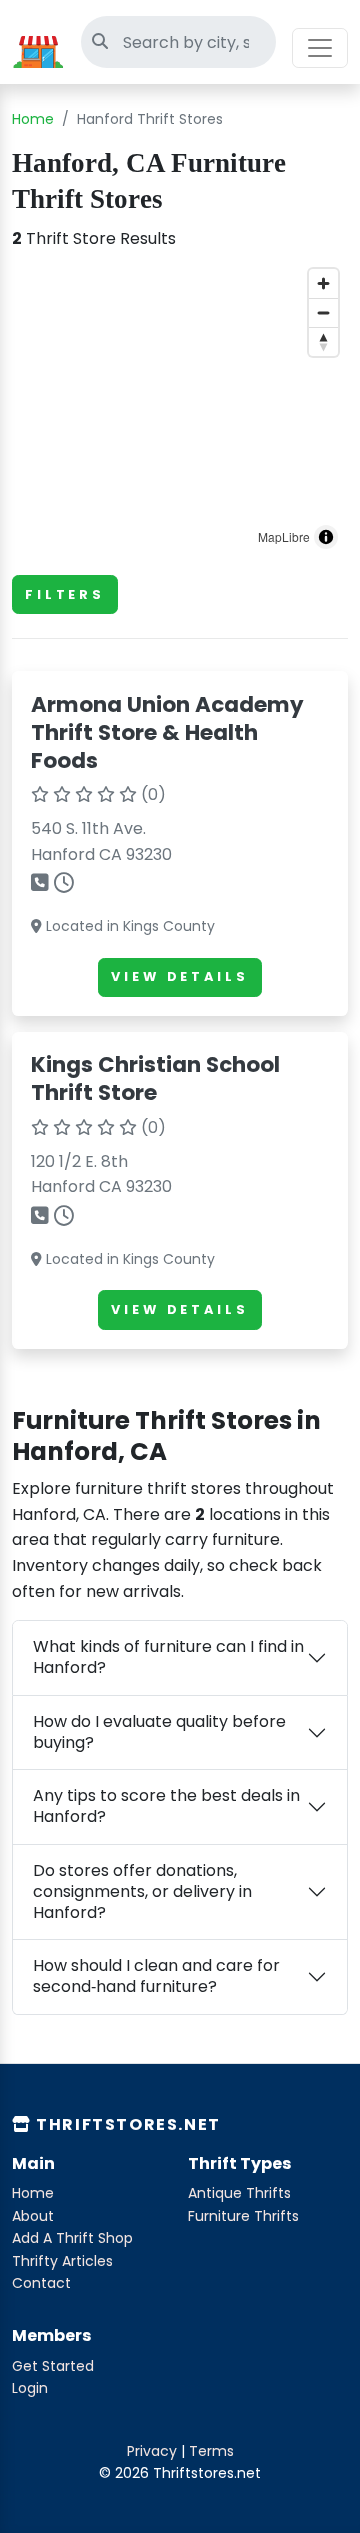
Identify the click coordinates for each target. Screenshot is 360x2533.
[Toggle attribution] (326, 537)
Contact (41, 2283)
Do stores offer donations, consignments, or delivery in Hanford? (142, 1891)
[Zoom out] (323, 312)
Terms (211, 2451)
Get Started (53, 2366)
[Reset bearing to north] (323, 341)
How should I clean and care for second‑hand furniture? (156, 1976)
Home (33, 119)
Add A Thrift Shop (72, 2238)
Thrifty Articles (62, 2261)
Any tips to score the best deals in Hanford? (166, 1806)
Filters (65, 594)
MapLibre (284, 536)
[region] (180, 409)
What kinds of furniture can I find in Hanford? (168, 1657)
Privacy (152, 2451)
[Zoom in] (323, 283)
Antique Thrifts (239, 2193)
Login (30, 2388)
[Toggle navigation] (320, 48)
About (33, 2216)
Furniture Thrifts (243, 2216)
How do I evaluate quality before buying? (159, 1732)
